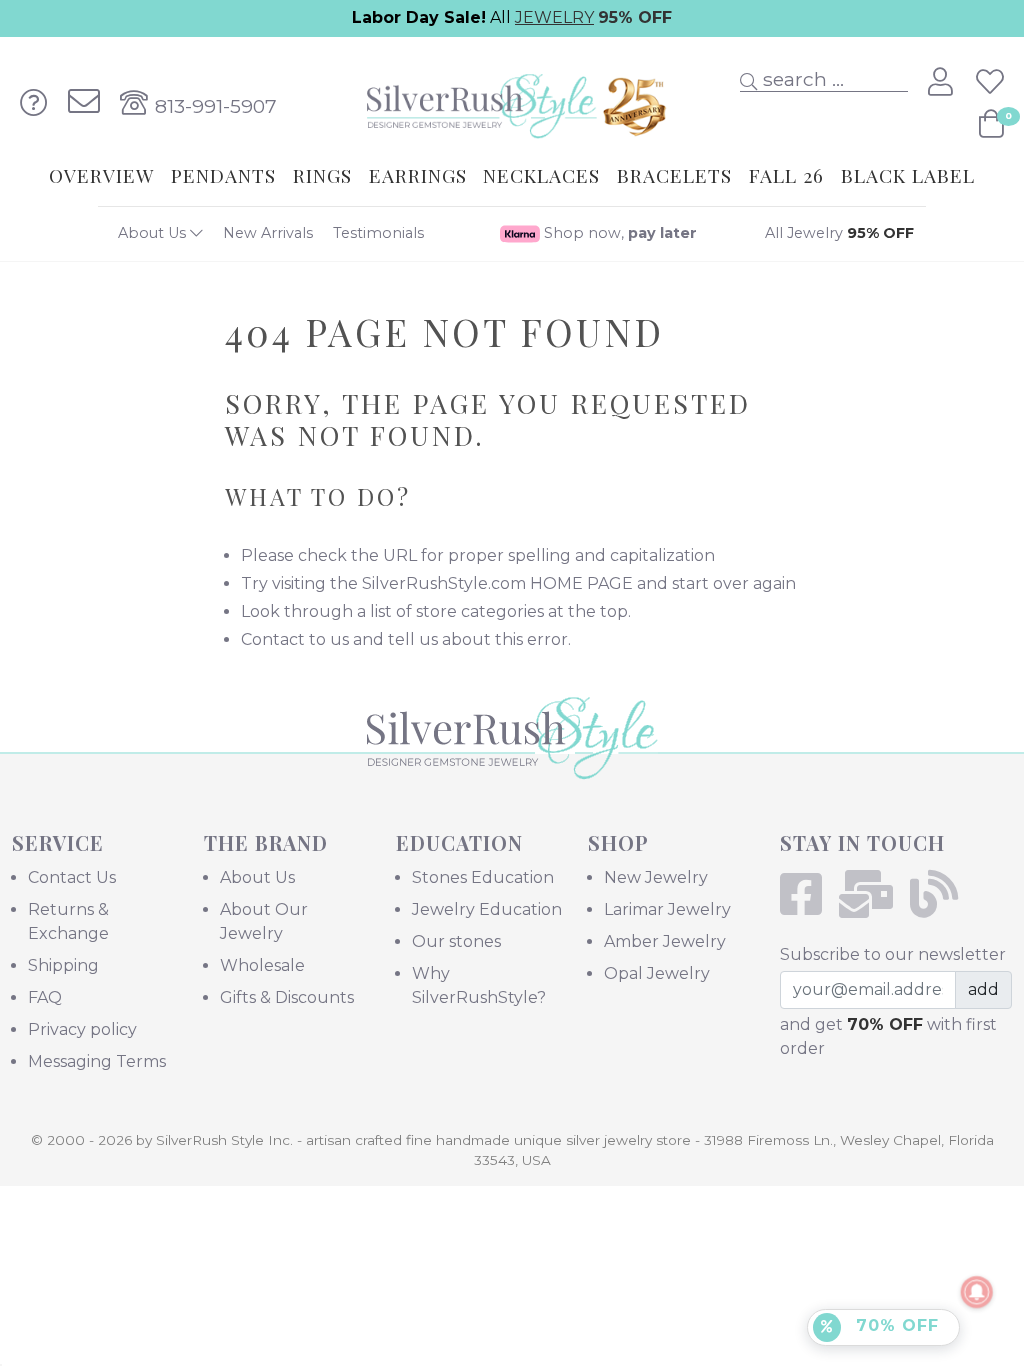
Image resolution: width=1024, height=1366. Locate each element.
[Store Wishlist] (990, 82)
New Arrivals (268, 233)
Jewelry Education (487, 909)
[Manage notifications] (977, 1292)
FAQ (45, 997)
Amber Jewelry (665, 941)
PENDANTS (223, 175)
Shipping (63, 965)
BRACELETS (674, 175)
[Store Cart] (991, 124)
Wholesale (262, 965)
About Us (154, 233)
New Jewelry (656, 877)
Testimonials (378, 233)
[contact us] (84, 103)
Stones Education (483, 877)
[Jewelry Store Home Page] (511, 101)
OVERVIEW (101, 175)
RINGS (322, 175)
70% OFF (894, 1325)
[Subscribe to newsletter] (872, 906)
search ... (801, 79)
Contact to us (295, 639)
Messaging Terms (97, 1061)
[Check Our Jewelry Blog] (940, 906)
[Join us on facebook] (807, 906)
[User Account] (944, 82)
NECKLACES (541, 175)
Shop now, (618, 233)
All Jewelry (839, 233)
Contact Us (72, 877)
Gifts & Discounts (287, 997)
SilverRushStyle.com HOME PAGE (497, 583)
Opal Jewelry (657, 973)
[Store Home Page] (512, 765)
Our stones (456, 941)
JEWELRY (554, 17)
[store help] (34, 103)
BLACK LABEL (908, 175)
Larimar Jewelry (667, 909)
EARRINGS (418, 175)
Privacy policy (82, 1029)
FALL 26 (786, 175)
